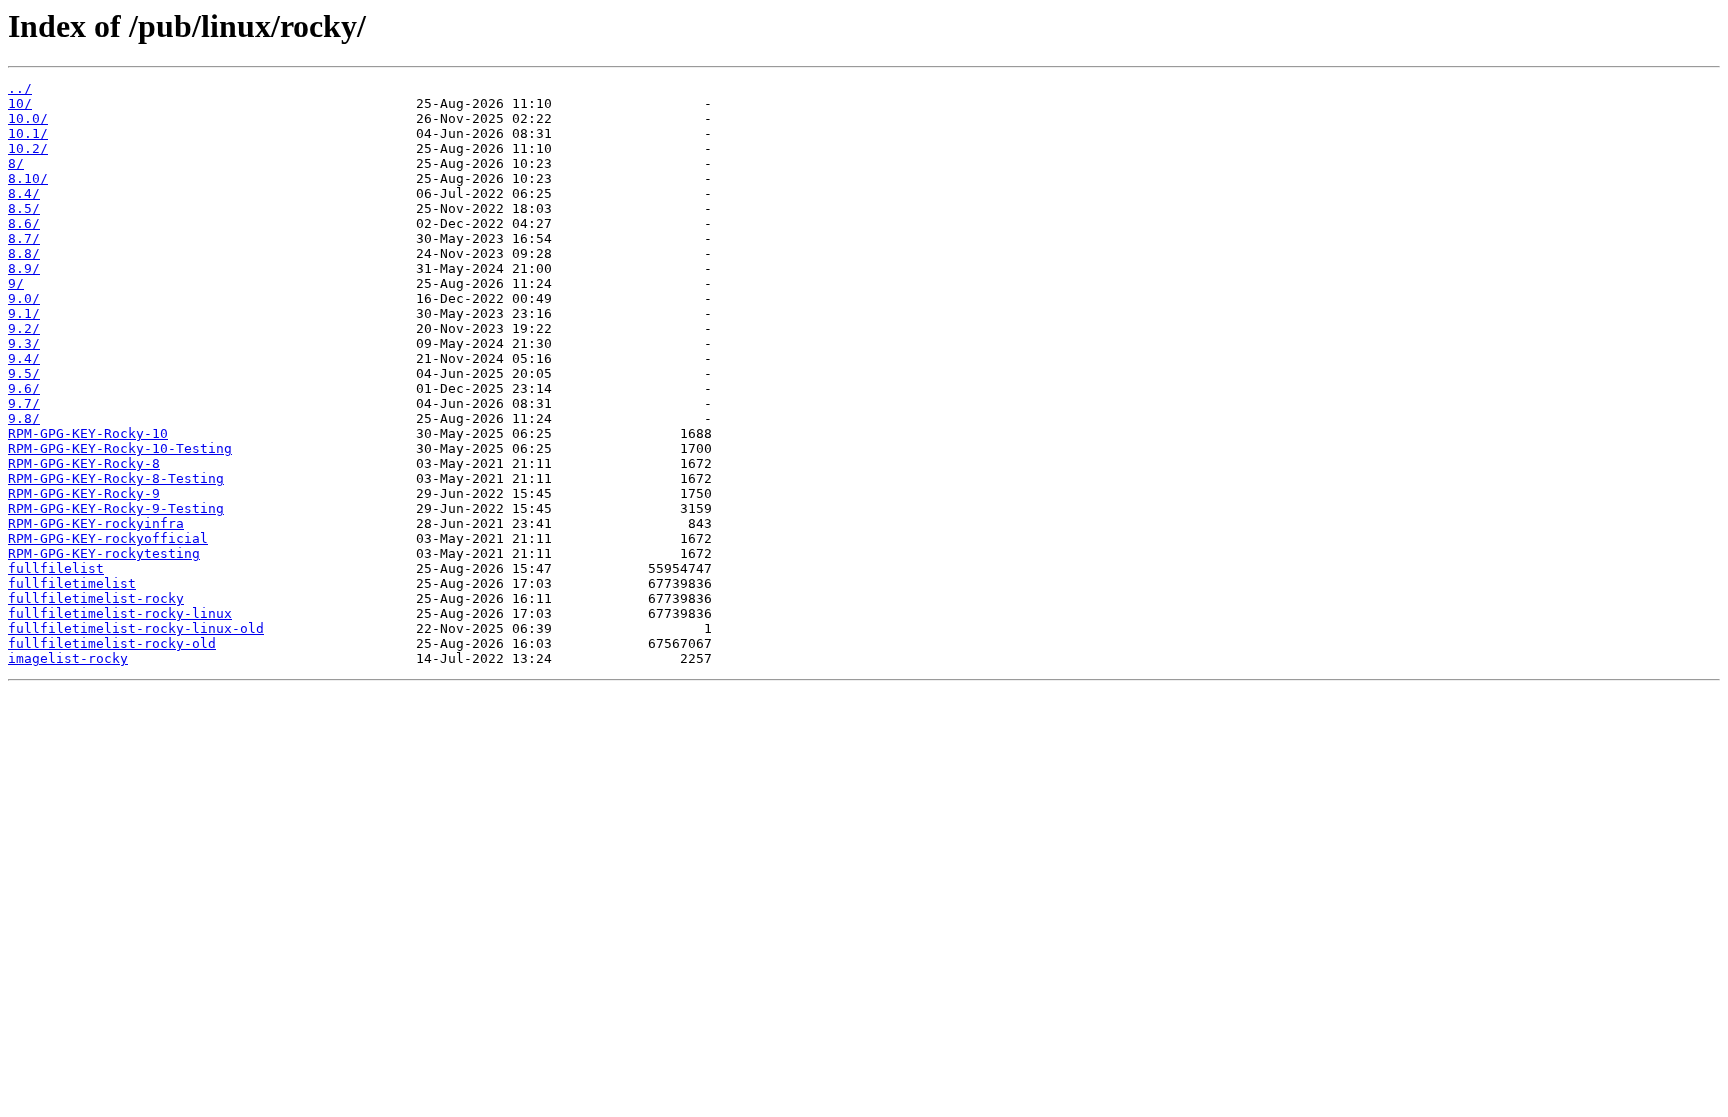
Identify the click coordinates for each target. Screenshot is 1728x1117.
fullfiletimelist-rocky (96, 598)
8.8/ (24, 253)
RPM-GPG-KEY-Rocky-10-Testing (120, 448)
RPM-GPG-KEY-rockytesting (104, 553)
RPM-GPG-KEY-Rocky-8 (84, 463)
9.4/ (24, 358)
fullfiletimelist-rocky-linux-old (136, 628)
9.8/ (24, 418)
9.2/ (24, 328)
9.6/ (24, 388)
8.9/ (24, 268)
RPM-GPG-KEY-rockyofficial (108, 538)
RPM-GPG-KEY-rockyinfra (96, 523)
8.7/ (24, 238)
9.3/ (24, 343)
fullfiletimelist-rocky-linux (120, 613)
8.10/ (28, 178)
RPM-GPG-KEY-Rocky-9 (84, 493)
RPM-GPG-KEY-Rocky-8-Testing (116, 478)
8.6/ (24, 223)
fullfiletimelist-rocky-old (112, 643)
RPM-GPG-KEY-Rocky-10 (88, 433)
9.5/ (24, 373)
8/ (16, 163)
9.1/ (24, 313)
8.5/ (24, 208)
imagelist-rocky (68, 658)
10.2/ (28, 148)
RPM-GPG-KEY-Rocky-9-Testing (116, 508)
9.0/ (24, 298)
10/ (20, 103)
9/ (16, 283)
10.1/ (28, 133)
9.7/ (24, 403)
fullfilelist (56, 568)
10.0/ (28, 118)
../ (20, 88)
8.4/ (24, 193)
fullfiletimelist (72, 583)
